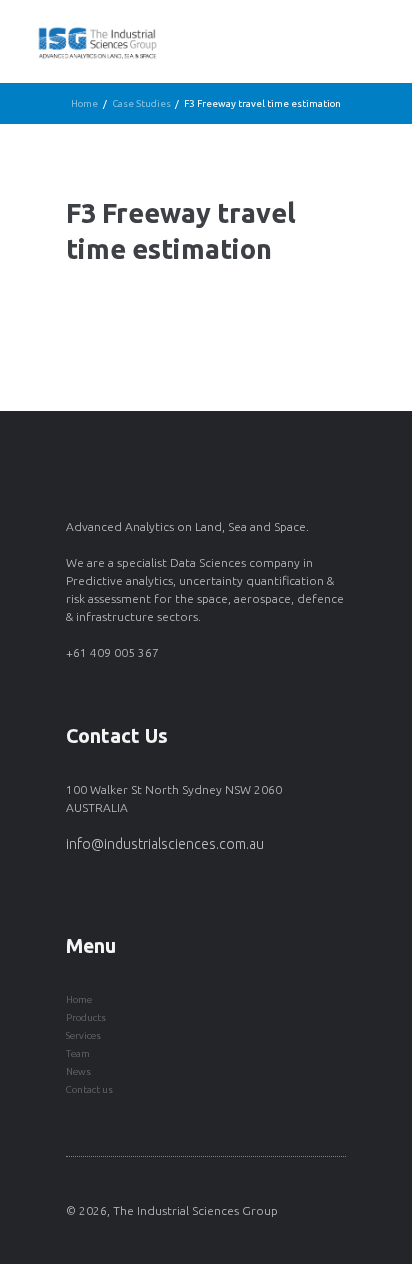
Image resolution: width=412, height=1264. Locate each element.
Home (84, 103)
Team (78, 1053)
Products (86, 1017)
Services (83, 1035)
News (78, 1071)
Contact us (89, 1089)
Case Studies (141, 103)
